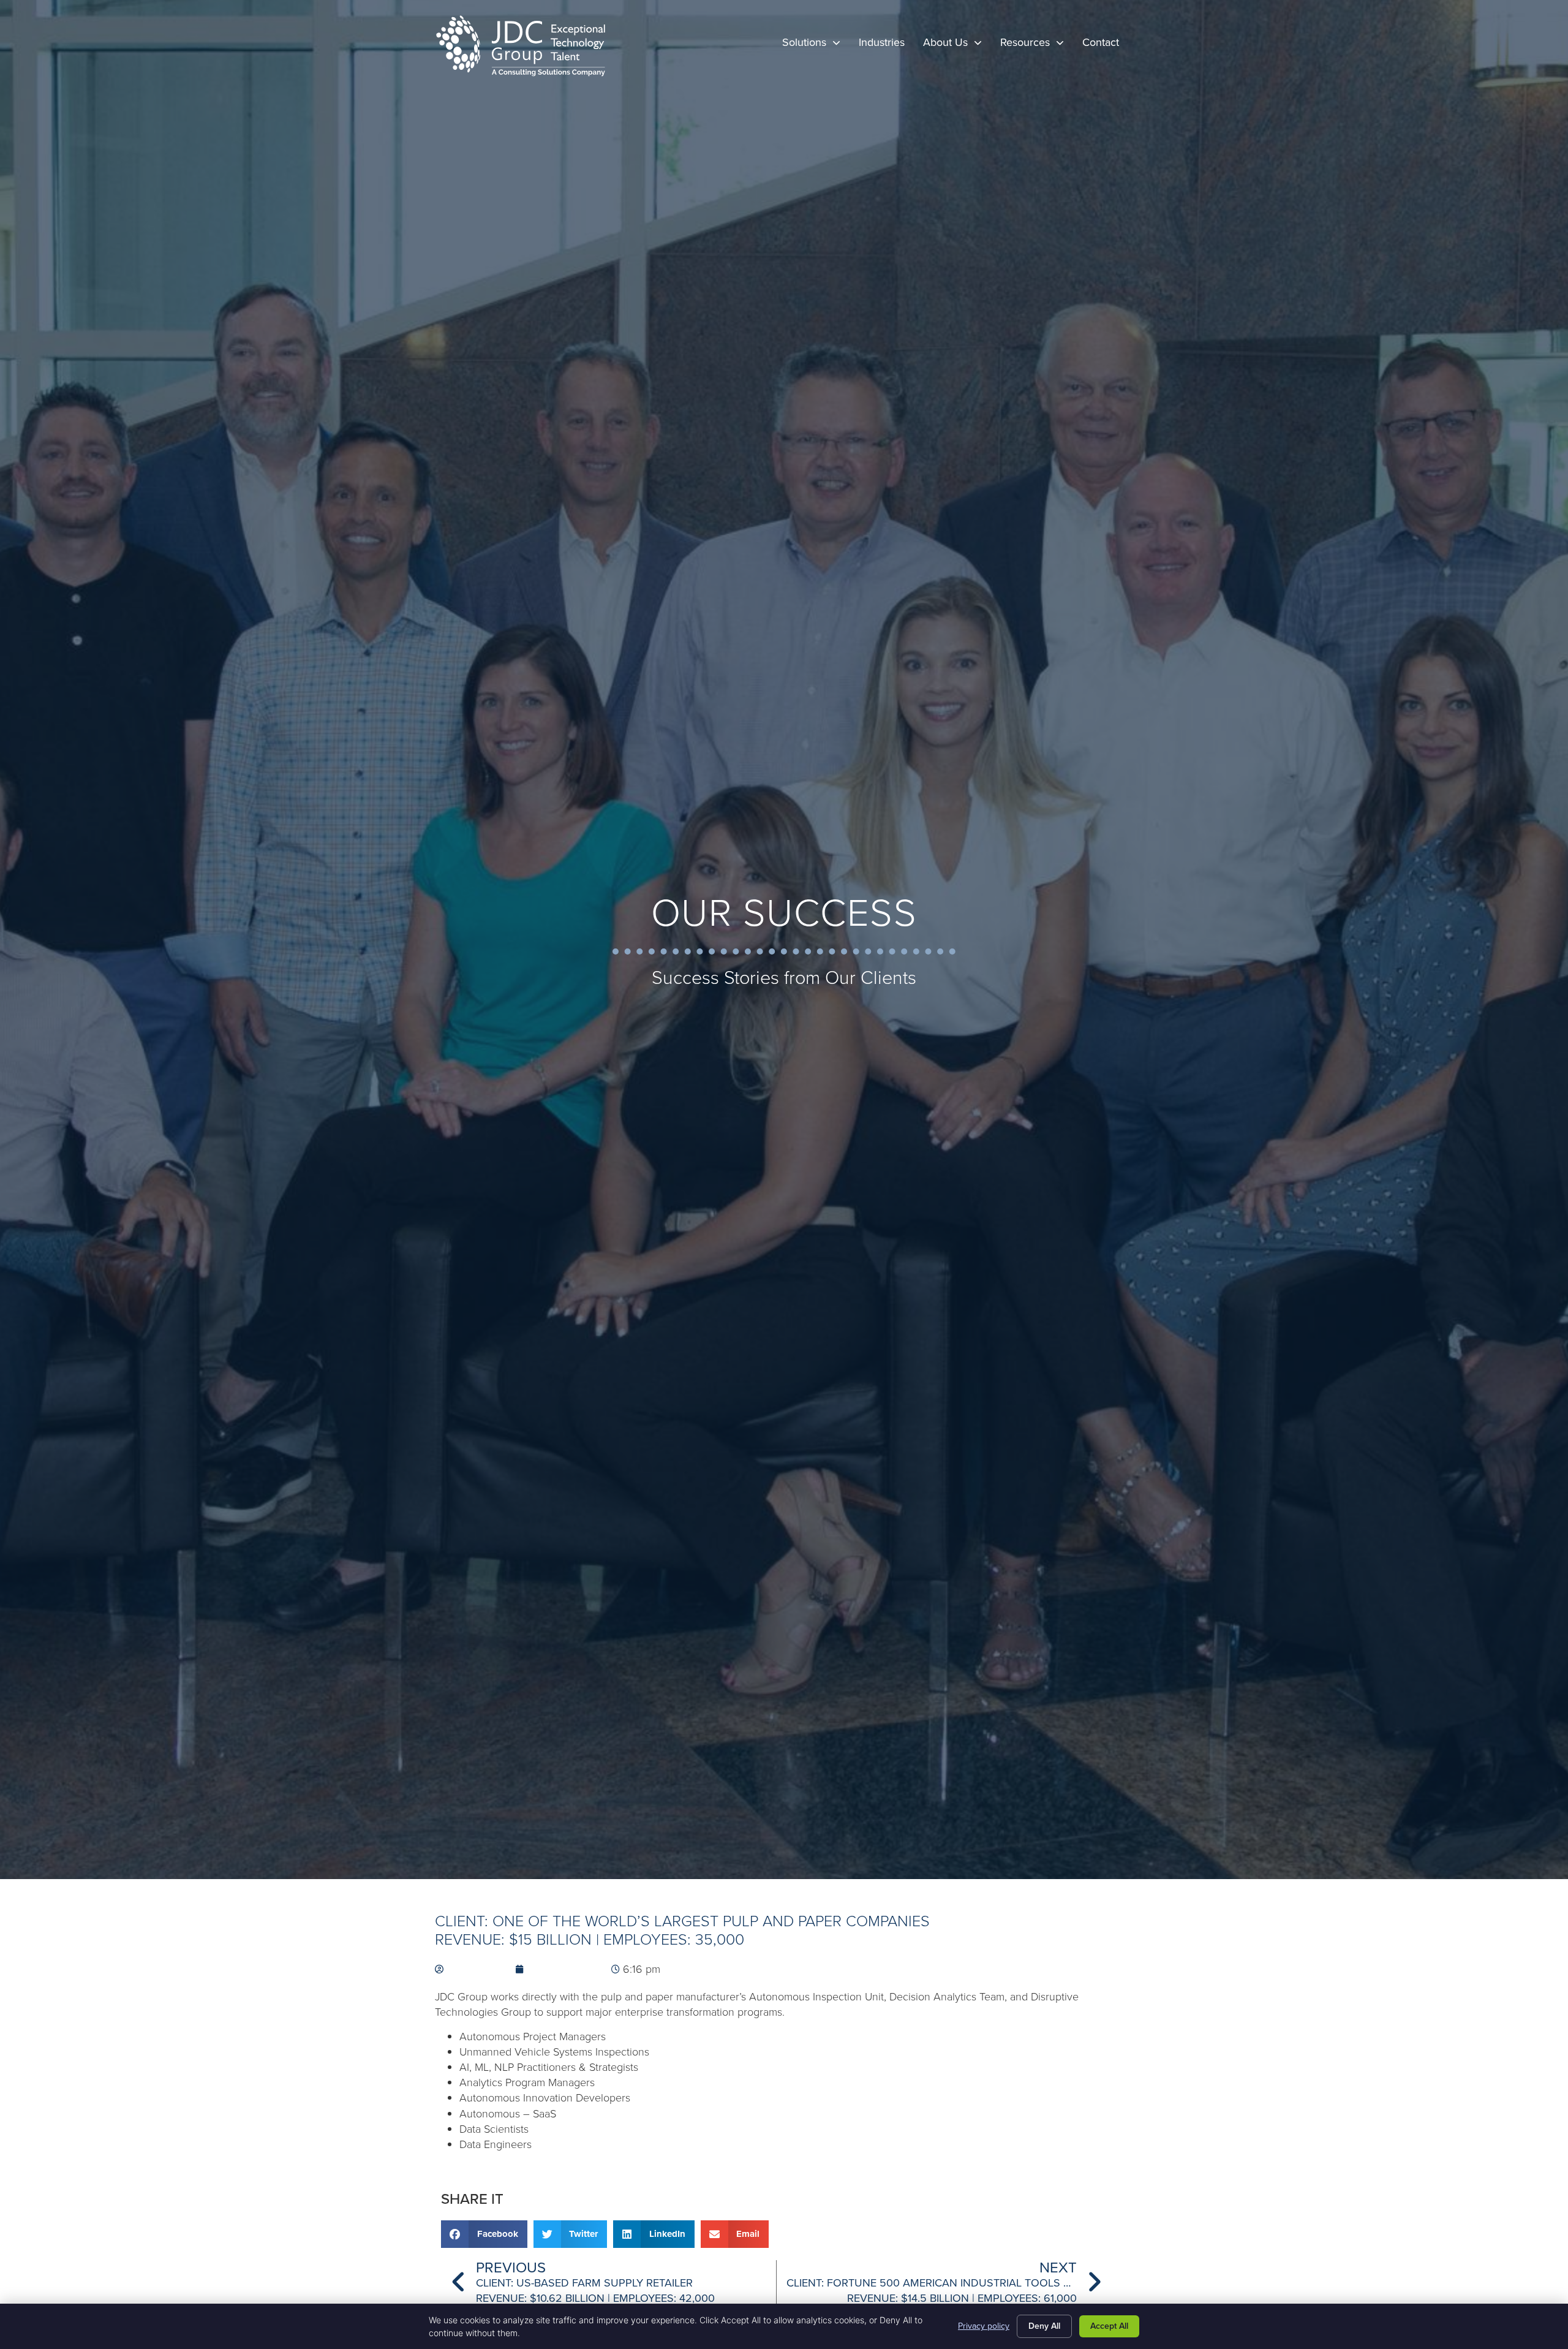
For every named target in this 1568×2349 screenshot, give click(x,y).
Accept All (1109, 2326)
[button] (484, 2234)
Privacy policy (984, 2326)
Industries (886, 46)
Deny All (1044, 2326)
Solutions (816, 46)
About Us (957, 46)
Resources (1037, 46)
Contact (1105, 46)
